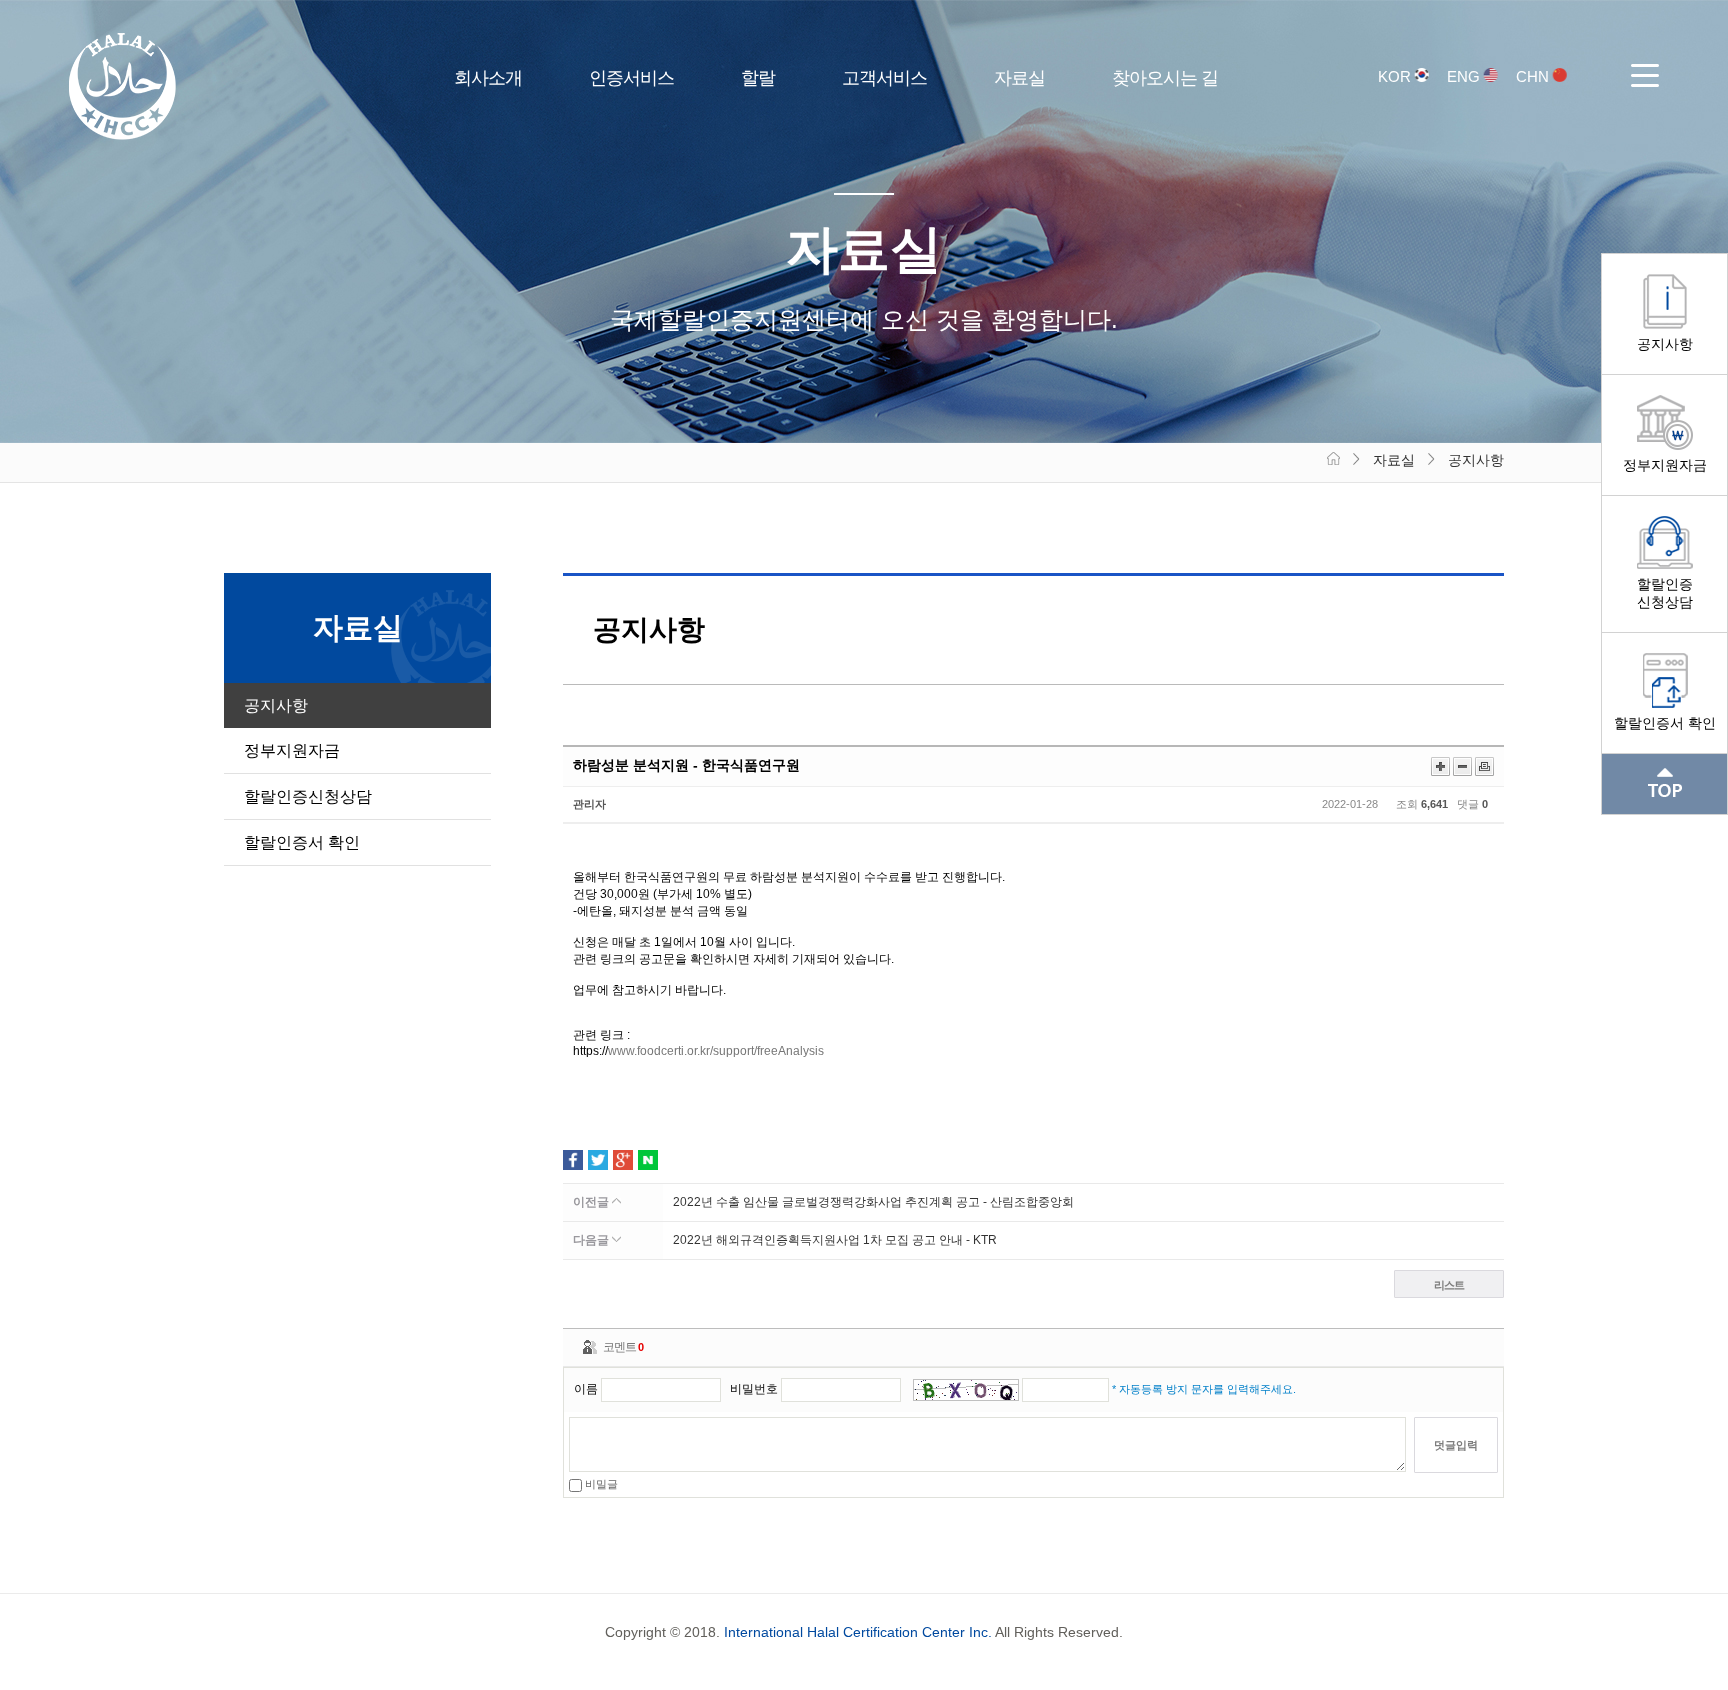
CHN (1534, 76)
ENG (1465, 76)
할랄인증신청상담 (1665, 593)
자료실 (1019, 78)
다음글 (592, 1240)
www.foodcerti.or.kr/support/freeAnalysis (716, 1051)
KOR (1396, 76)
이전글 (592, 1202)
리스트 (1449, 1285)
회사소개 (488, 78)
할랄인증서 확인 (1665, 723)
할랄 (758, 78)
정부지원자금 (1665, 465)
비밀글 (600, 1484)
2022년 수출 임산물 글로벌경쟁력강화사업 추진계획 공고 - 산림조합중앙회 (873, 1202)
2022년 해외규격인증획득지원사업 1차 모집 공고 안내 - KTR (835, 1240)
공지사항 (1665, 344)
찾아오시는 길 (1165, 78)
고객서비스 (884, 78)
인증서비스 (631, 78)
